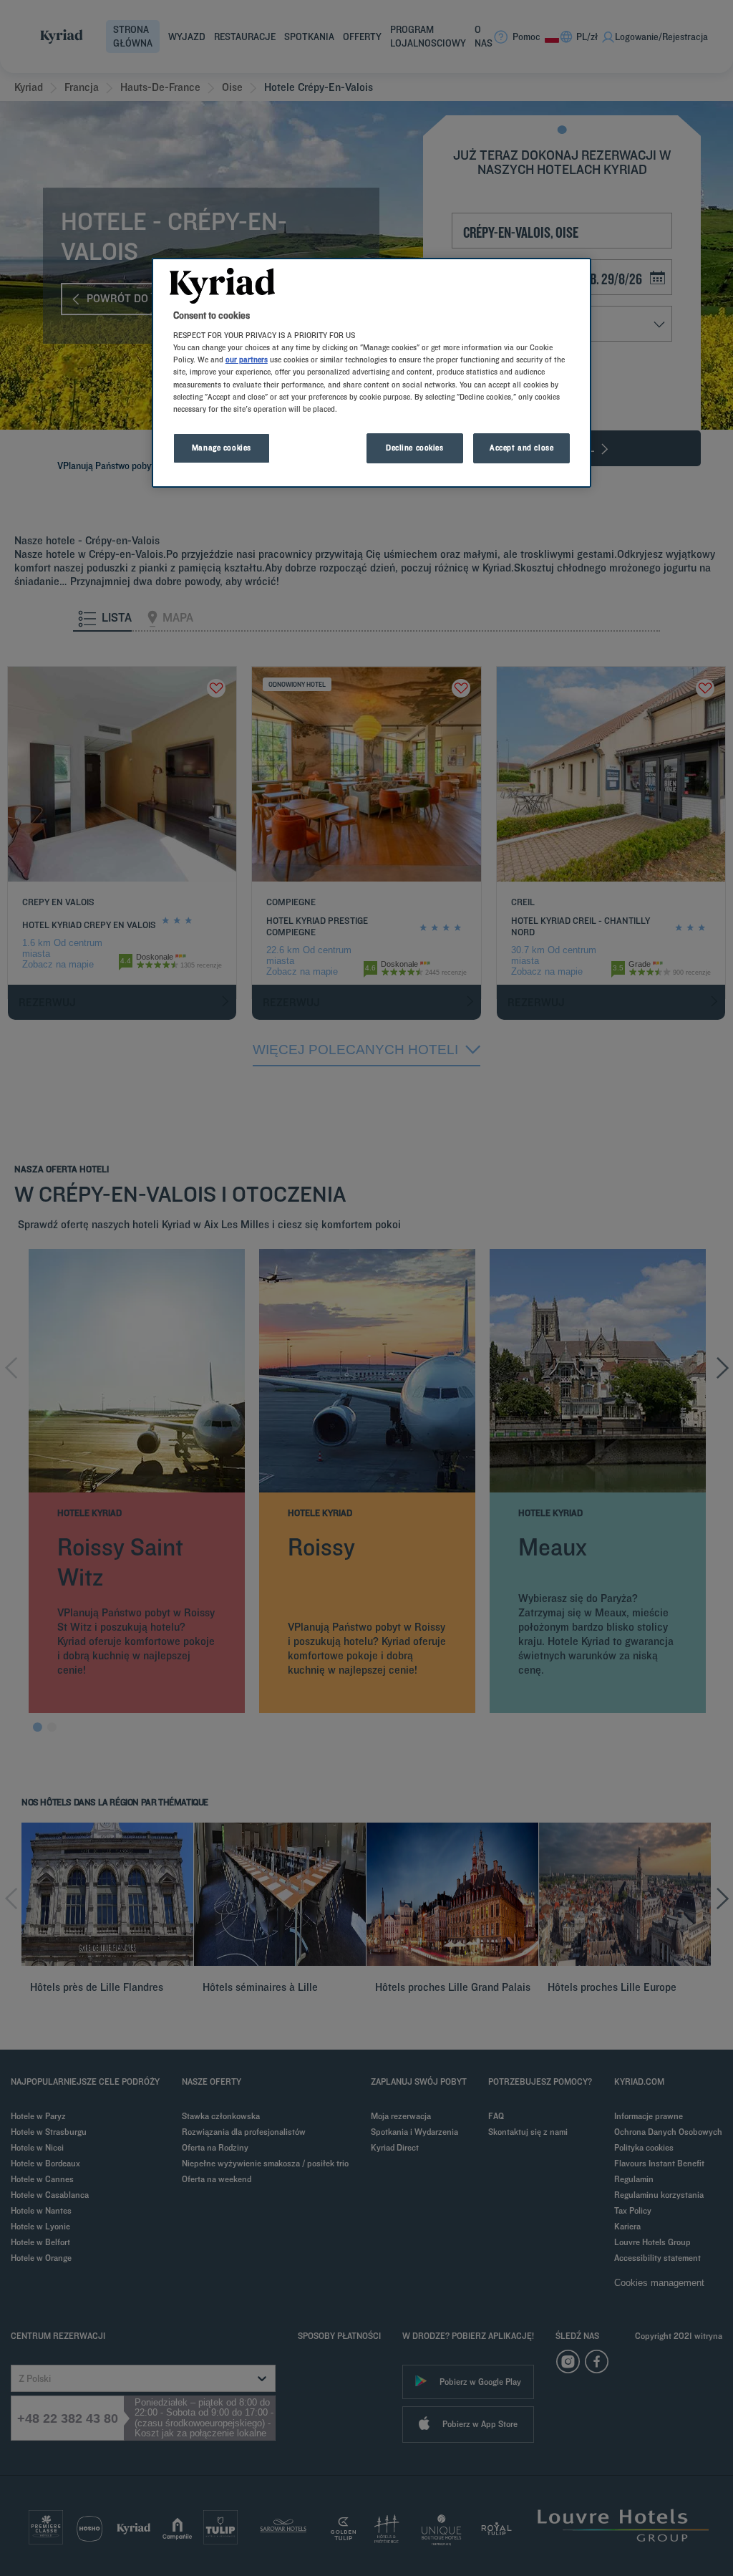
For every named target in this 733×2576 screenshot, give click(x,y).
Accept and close (521, 448)
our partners (247, 360)
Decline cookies (415, 448)
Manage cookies (222, 448)
